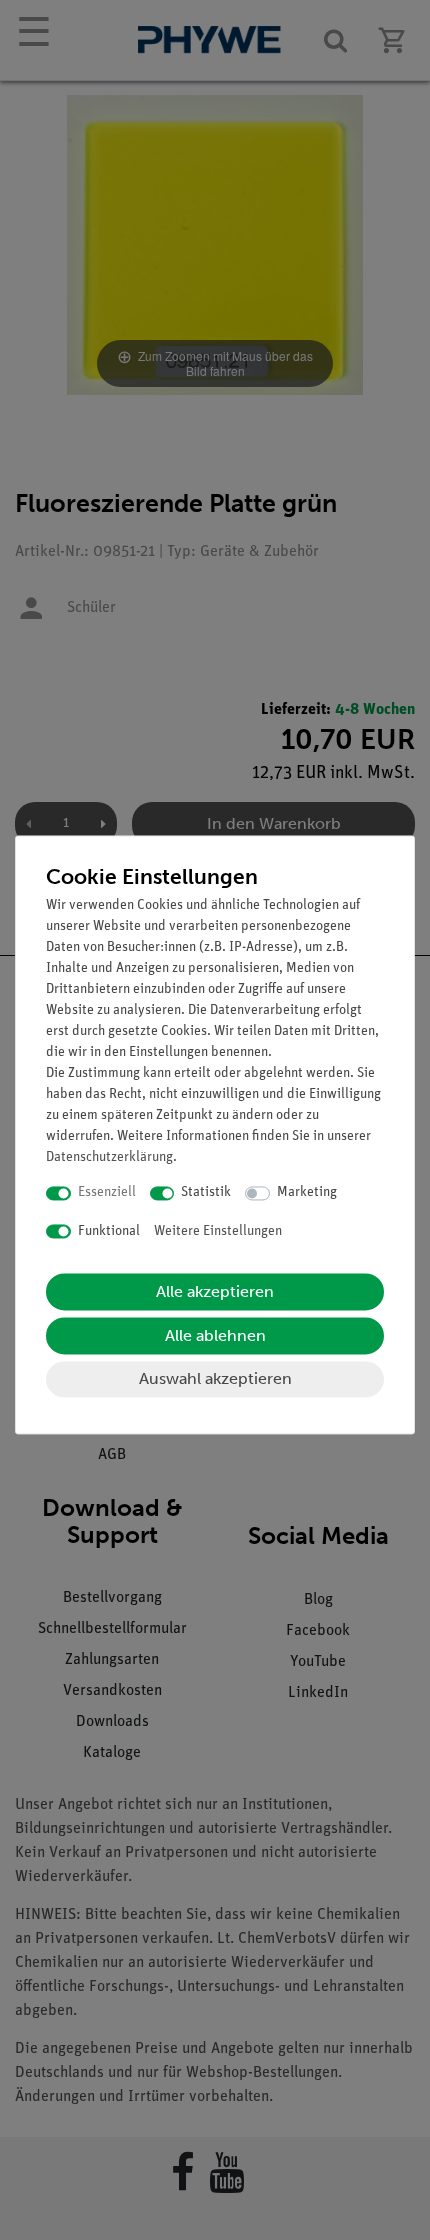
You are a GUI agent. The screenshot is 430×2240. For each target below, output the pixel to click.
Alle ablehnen (215, 1336)
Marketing (307, 1193)
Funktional (109, 1231)
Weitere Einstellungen (218, 1231)
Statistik (206, 1193)
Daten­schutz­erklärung (109, 1158)
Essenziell (107, 1193)
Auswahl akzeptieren (215, 1379)
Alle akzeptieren (215, 1292)
